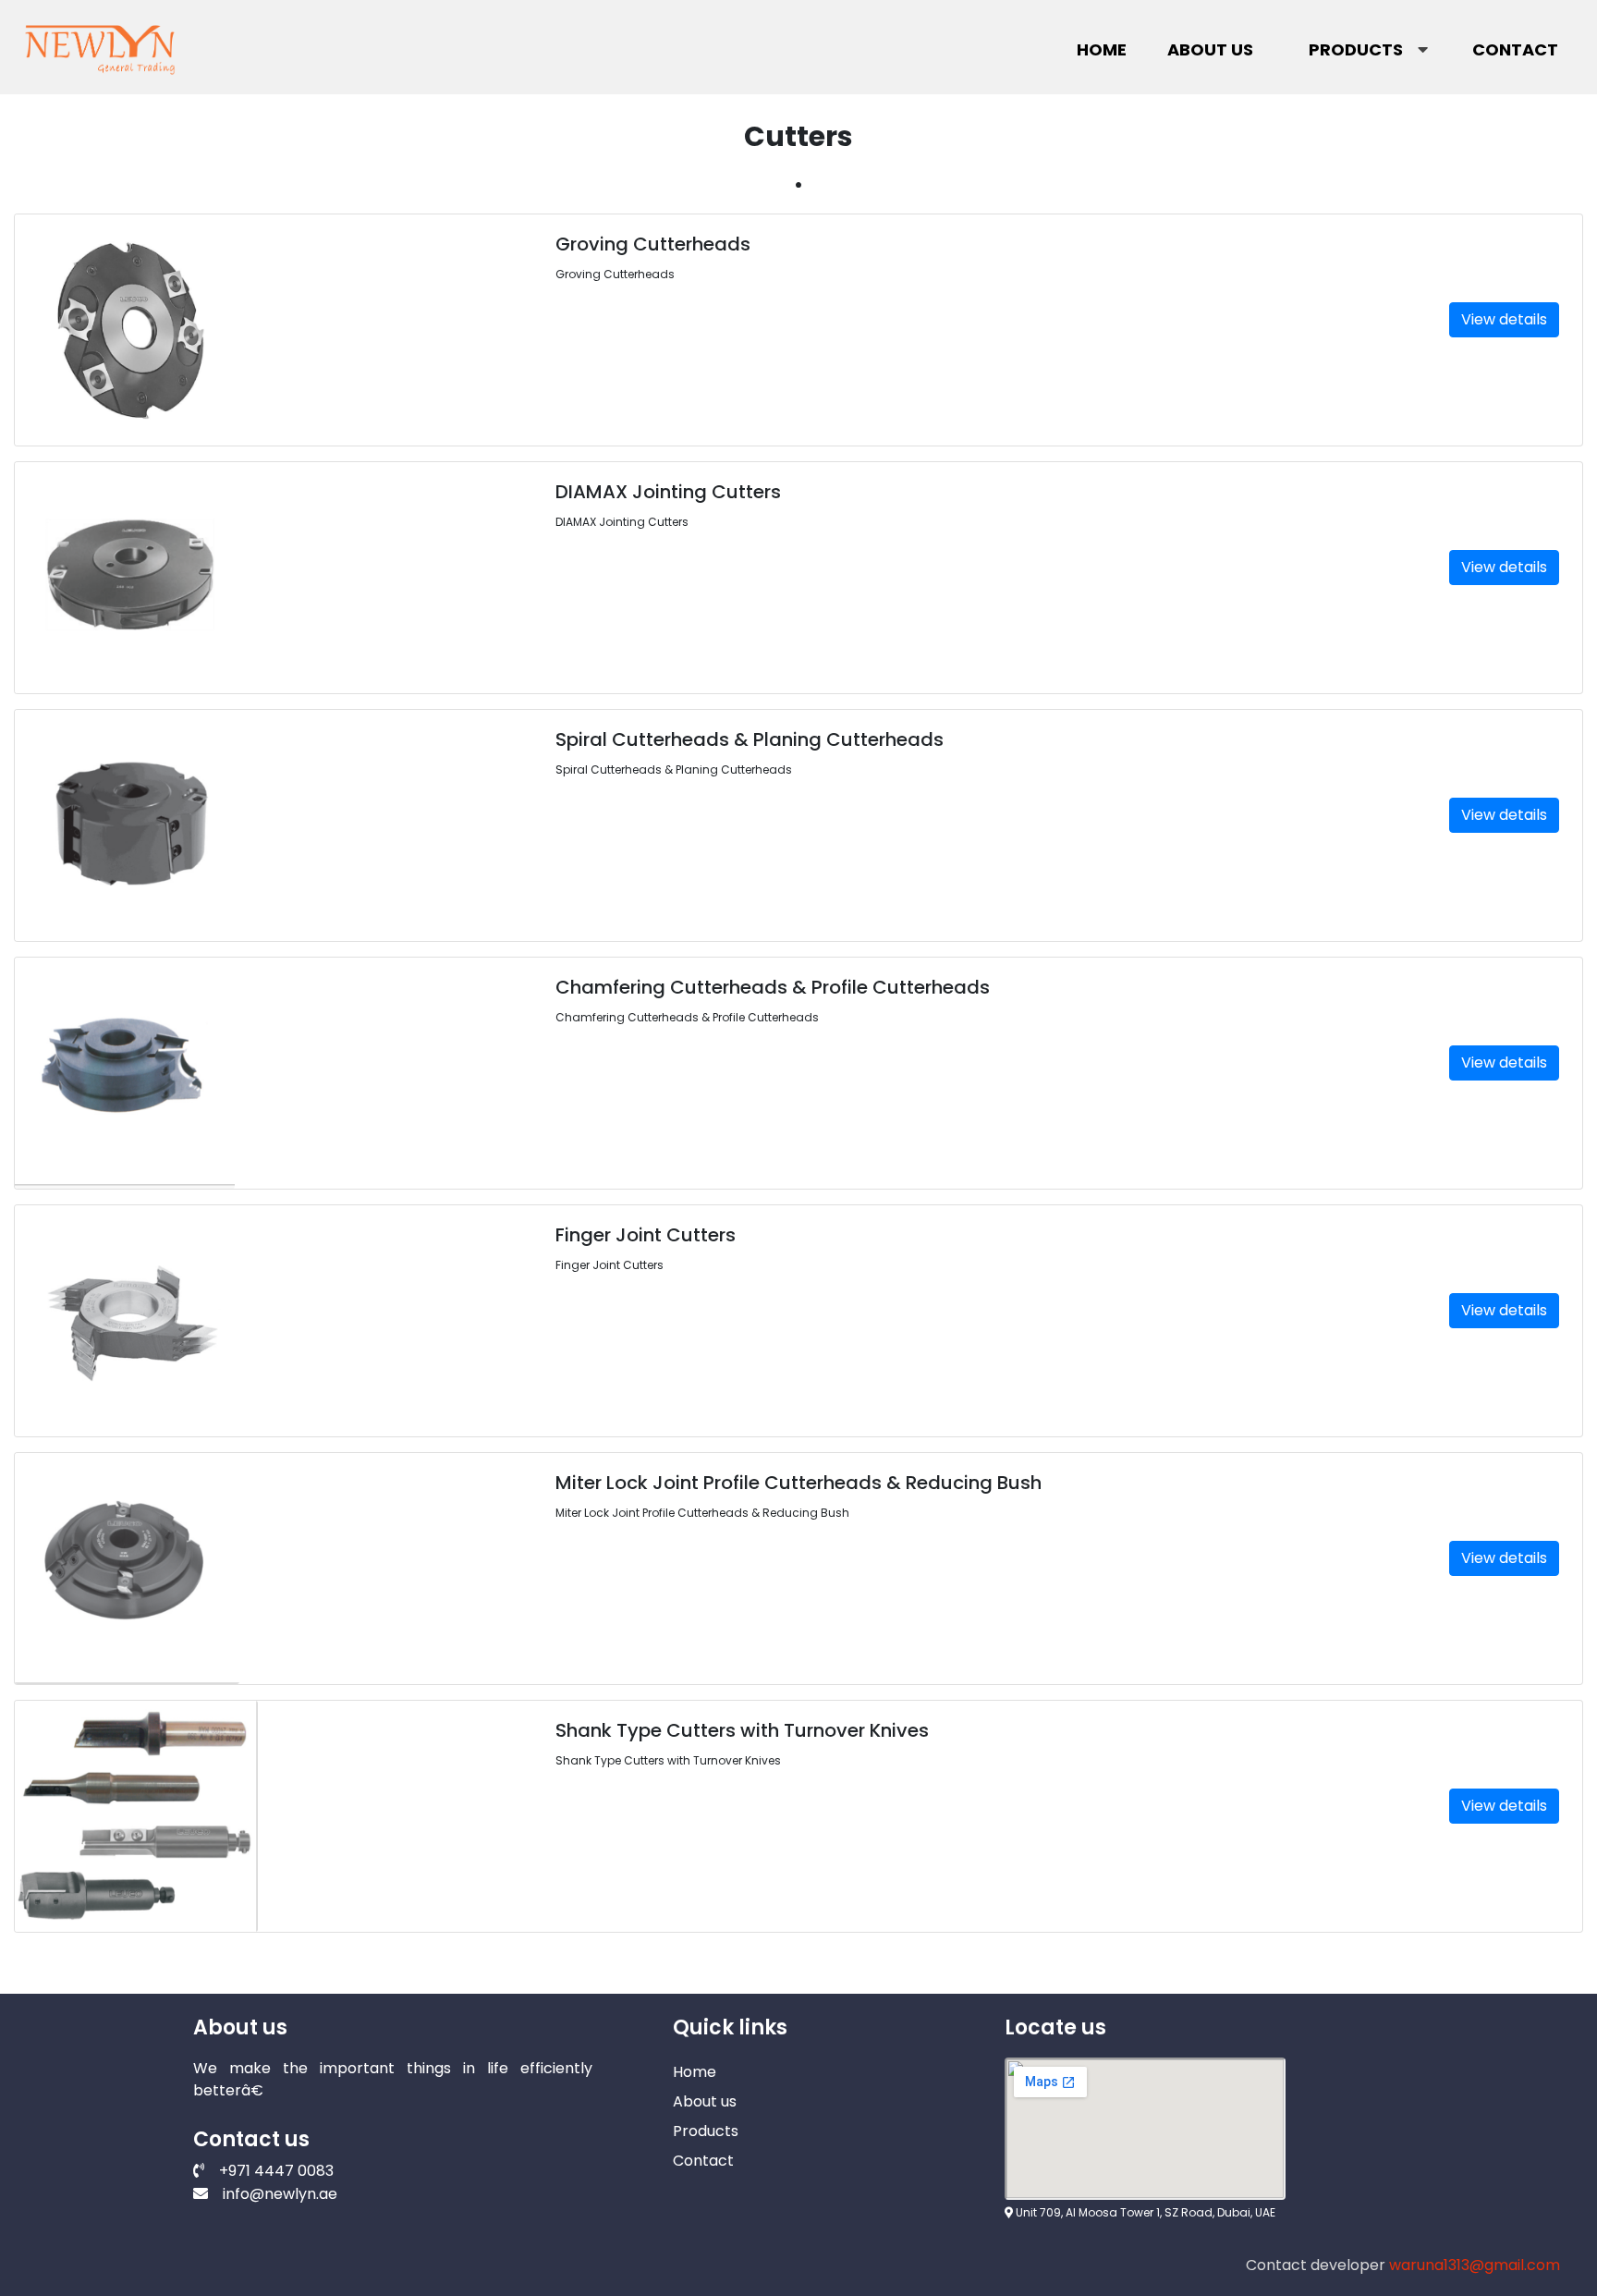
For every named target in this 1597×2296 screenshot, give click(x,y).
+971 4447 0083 (276, 2171)
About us (1210, 49)
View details (1504, 319)
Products (1356, 49)
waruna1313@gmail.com (1475, 2265)
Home (1102, 49)
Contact (1515, 49)
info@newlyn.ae (280, 2194)
